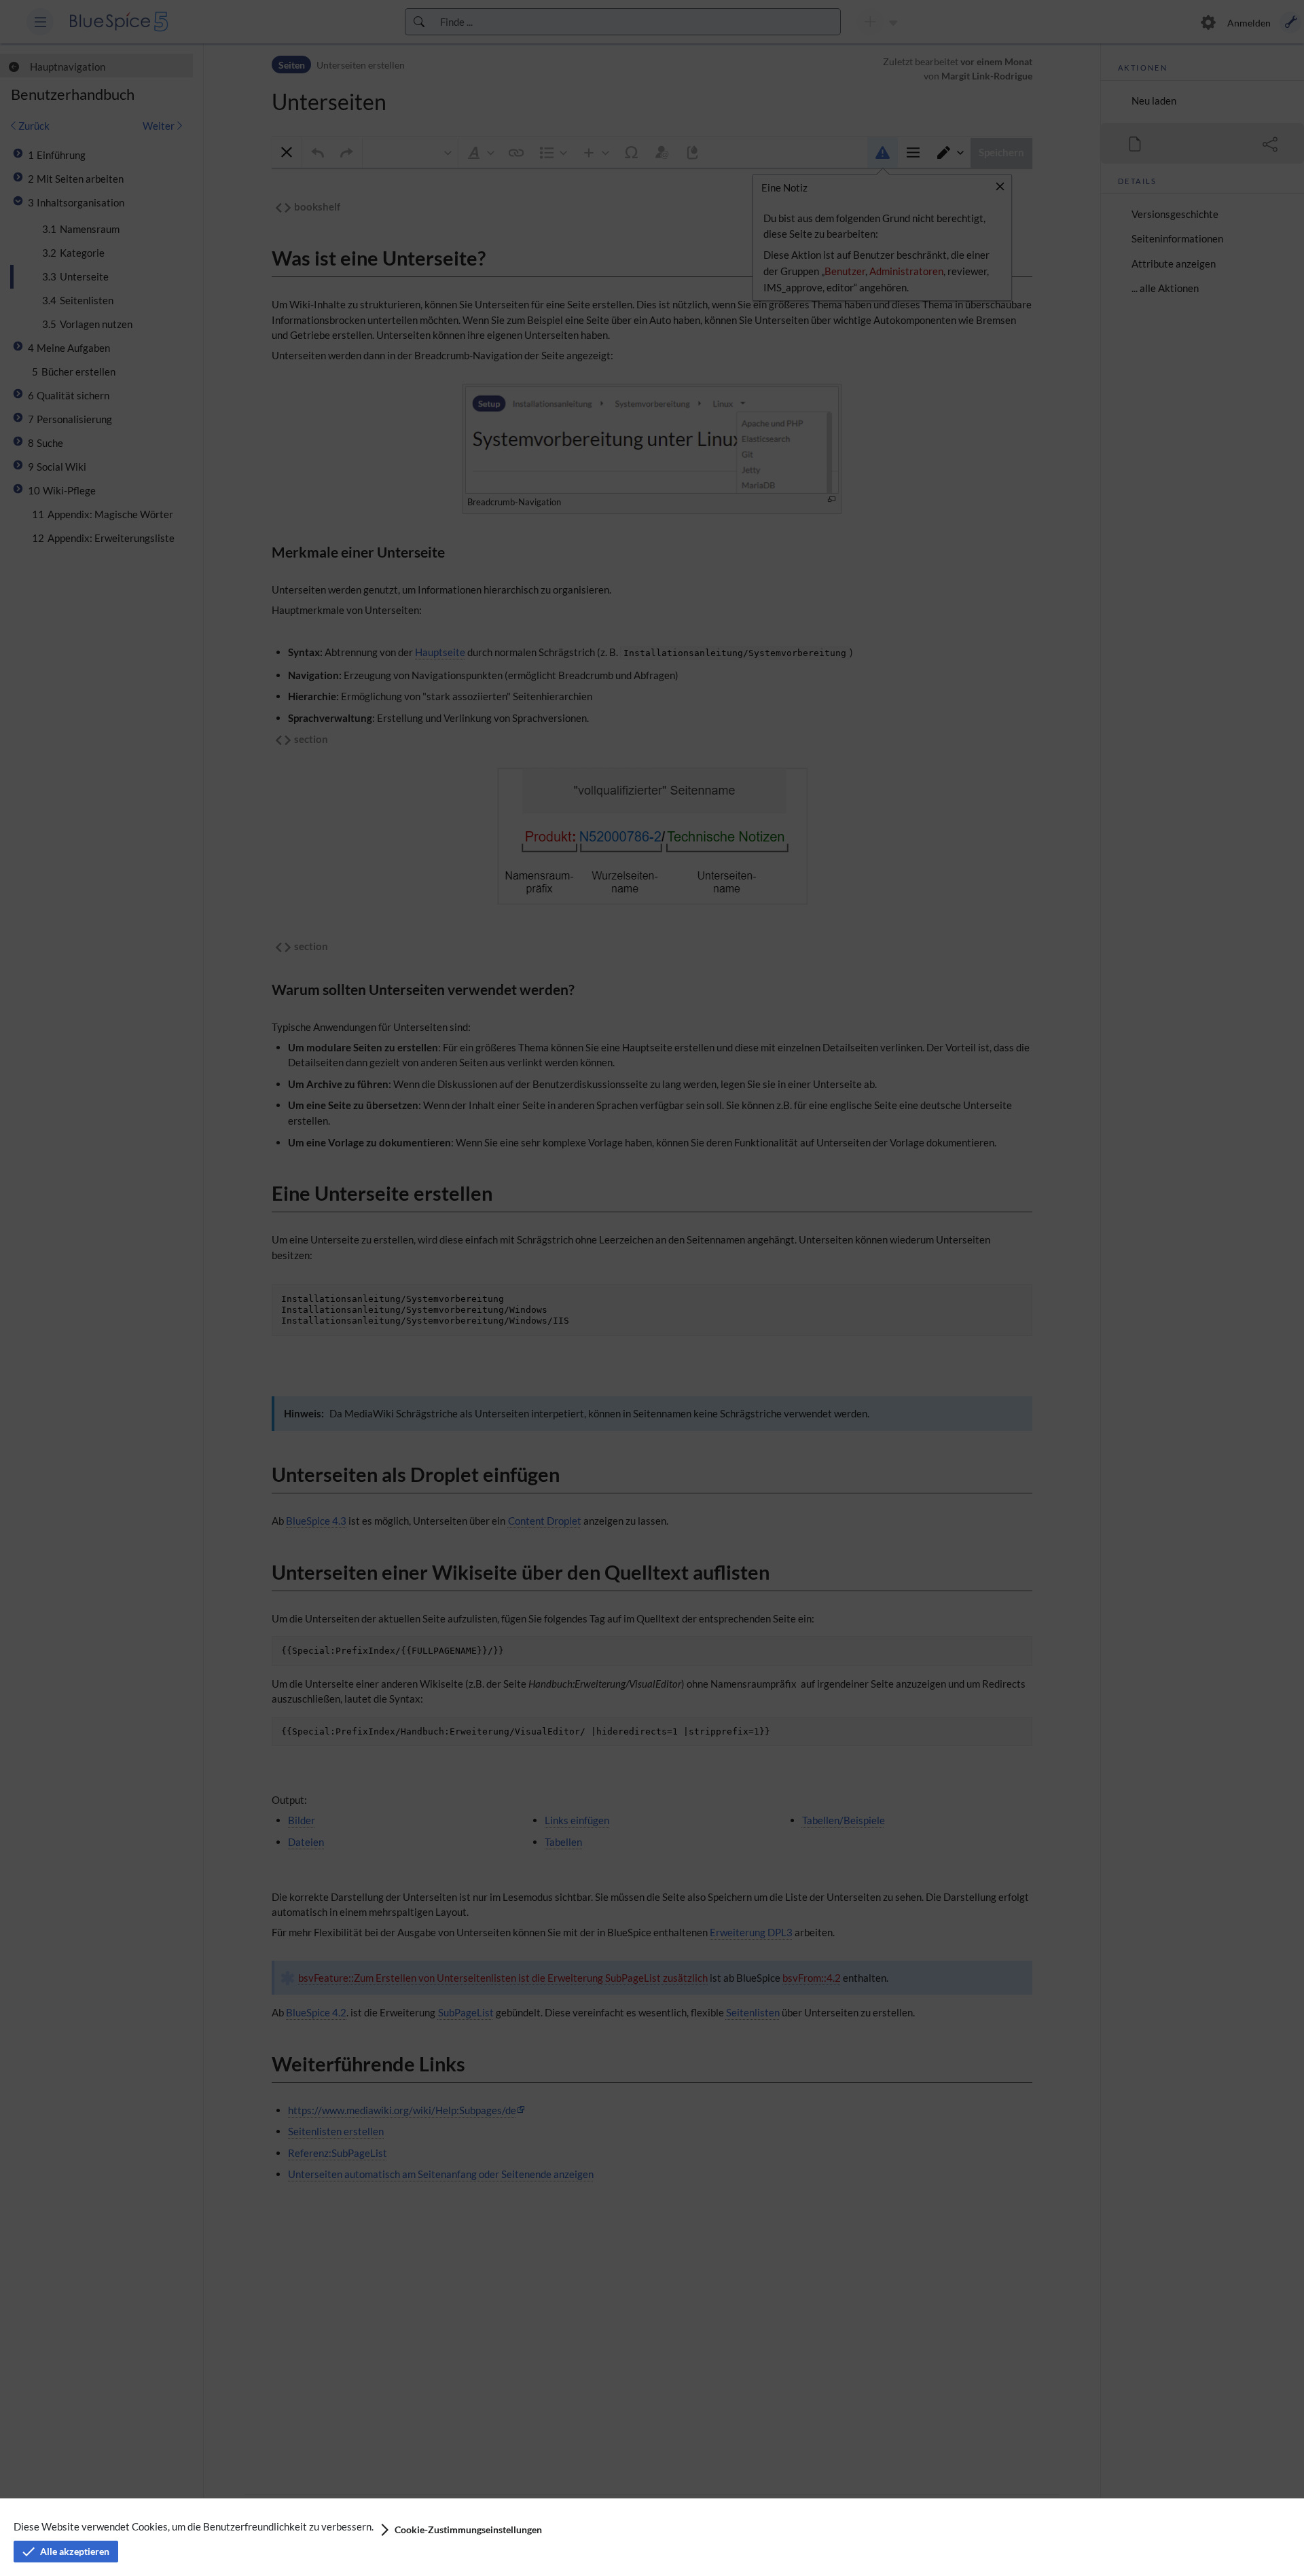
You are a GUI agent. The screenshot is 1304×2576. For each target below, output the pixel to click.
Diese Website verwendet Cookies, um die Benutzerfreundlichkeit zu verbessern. (194, 2526)
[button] (460, 2530)
